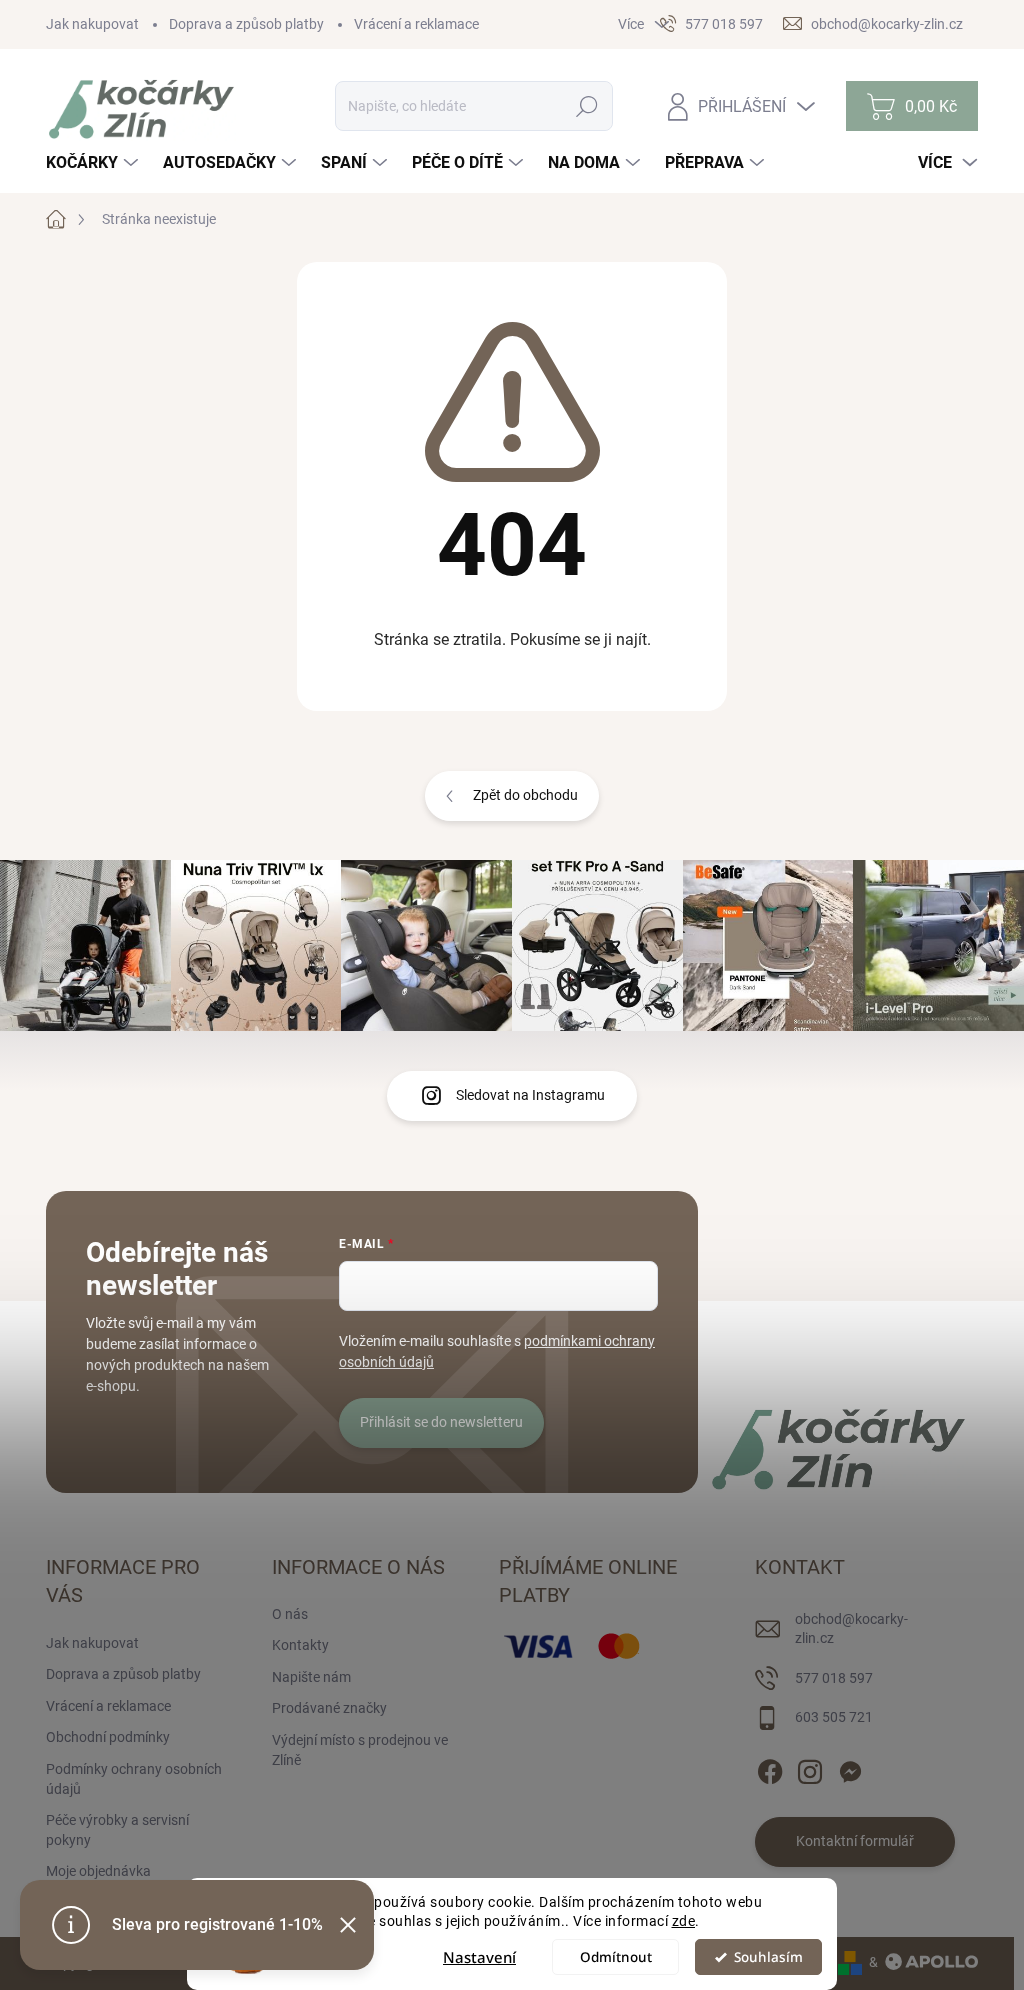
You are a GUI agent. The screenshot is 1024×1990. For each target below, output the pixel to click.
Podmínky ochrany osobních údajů (134, 1779)
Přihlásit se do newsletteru (441, 1422)
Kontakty (300, 1645)
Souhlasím (768, 1957)
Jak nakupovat (92, 24)
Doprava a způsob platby (246, 24)
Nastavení (479, 1957)
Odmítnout (616, 1957)
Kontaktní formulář (855, 1841)
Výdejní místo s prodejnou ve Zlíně (360, 1750)
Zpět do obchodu (525, 795)
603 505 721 (834, 1717)
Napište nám (311, 1677)
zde (684, 1921)
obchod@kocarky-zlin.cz (851, 1629)
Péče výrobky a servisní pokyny (117, 1830)
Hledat (587, 106)
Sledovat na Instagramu (530, 1095)
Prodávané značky (329, 1708)
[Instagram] (810, 1768)
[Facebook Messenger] (850, 1768)
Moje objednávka (98, 1871)
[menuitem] (94, 163)
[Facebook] (770, 1768)
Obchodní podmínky (108, 1737)
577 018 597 (834, 1678)
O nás (290, 1614)
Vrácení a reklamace (416, 24)
